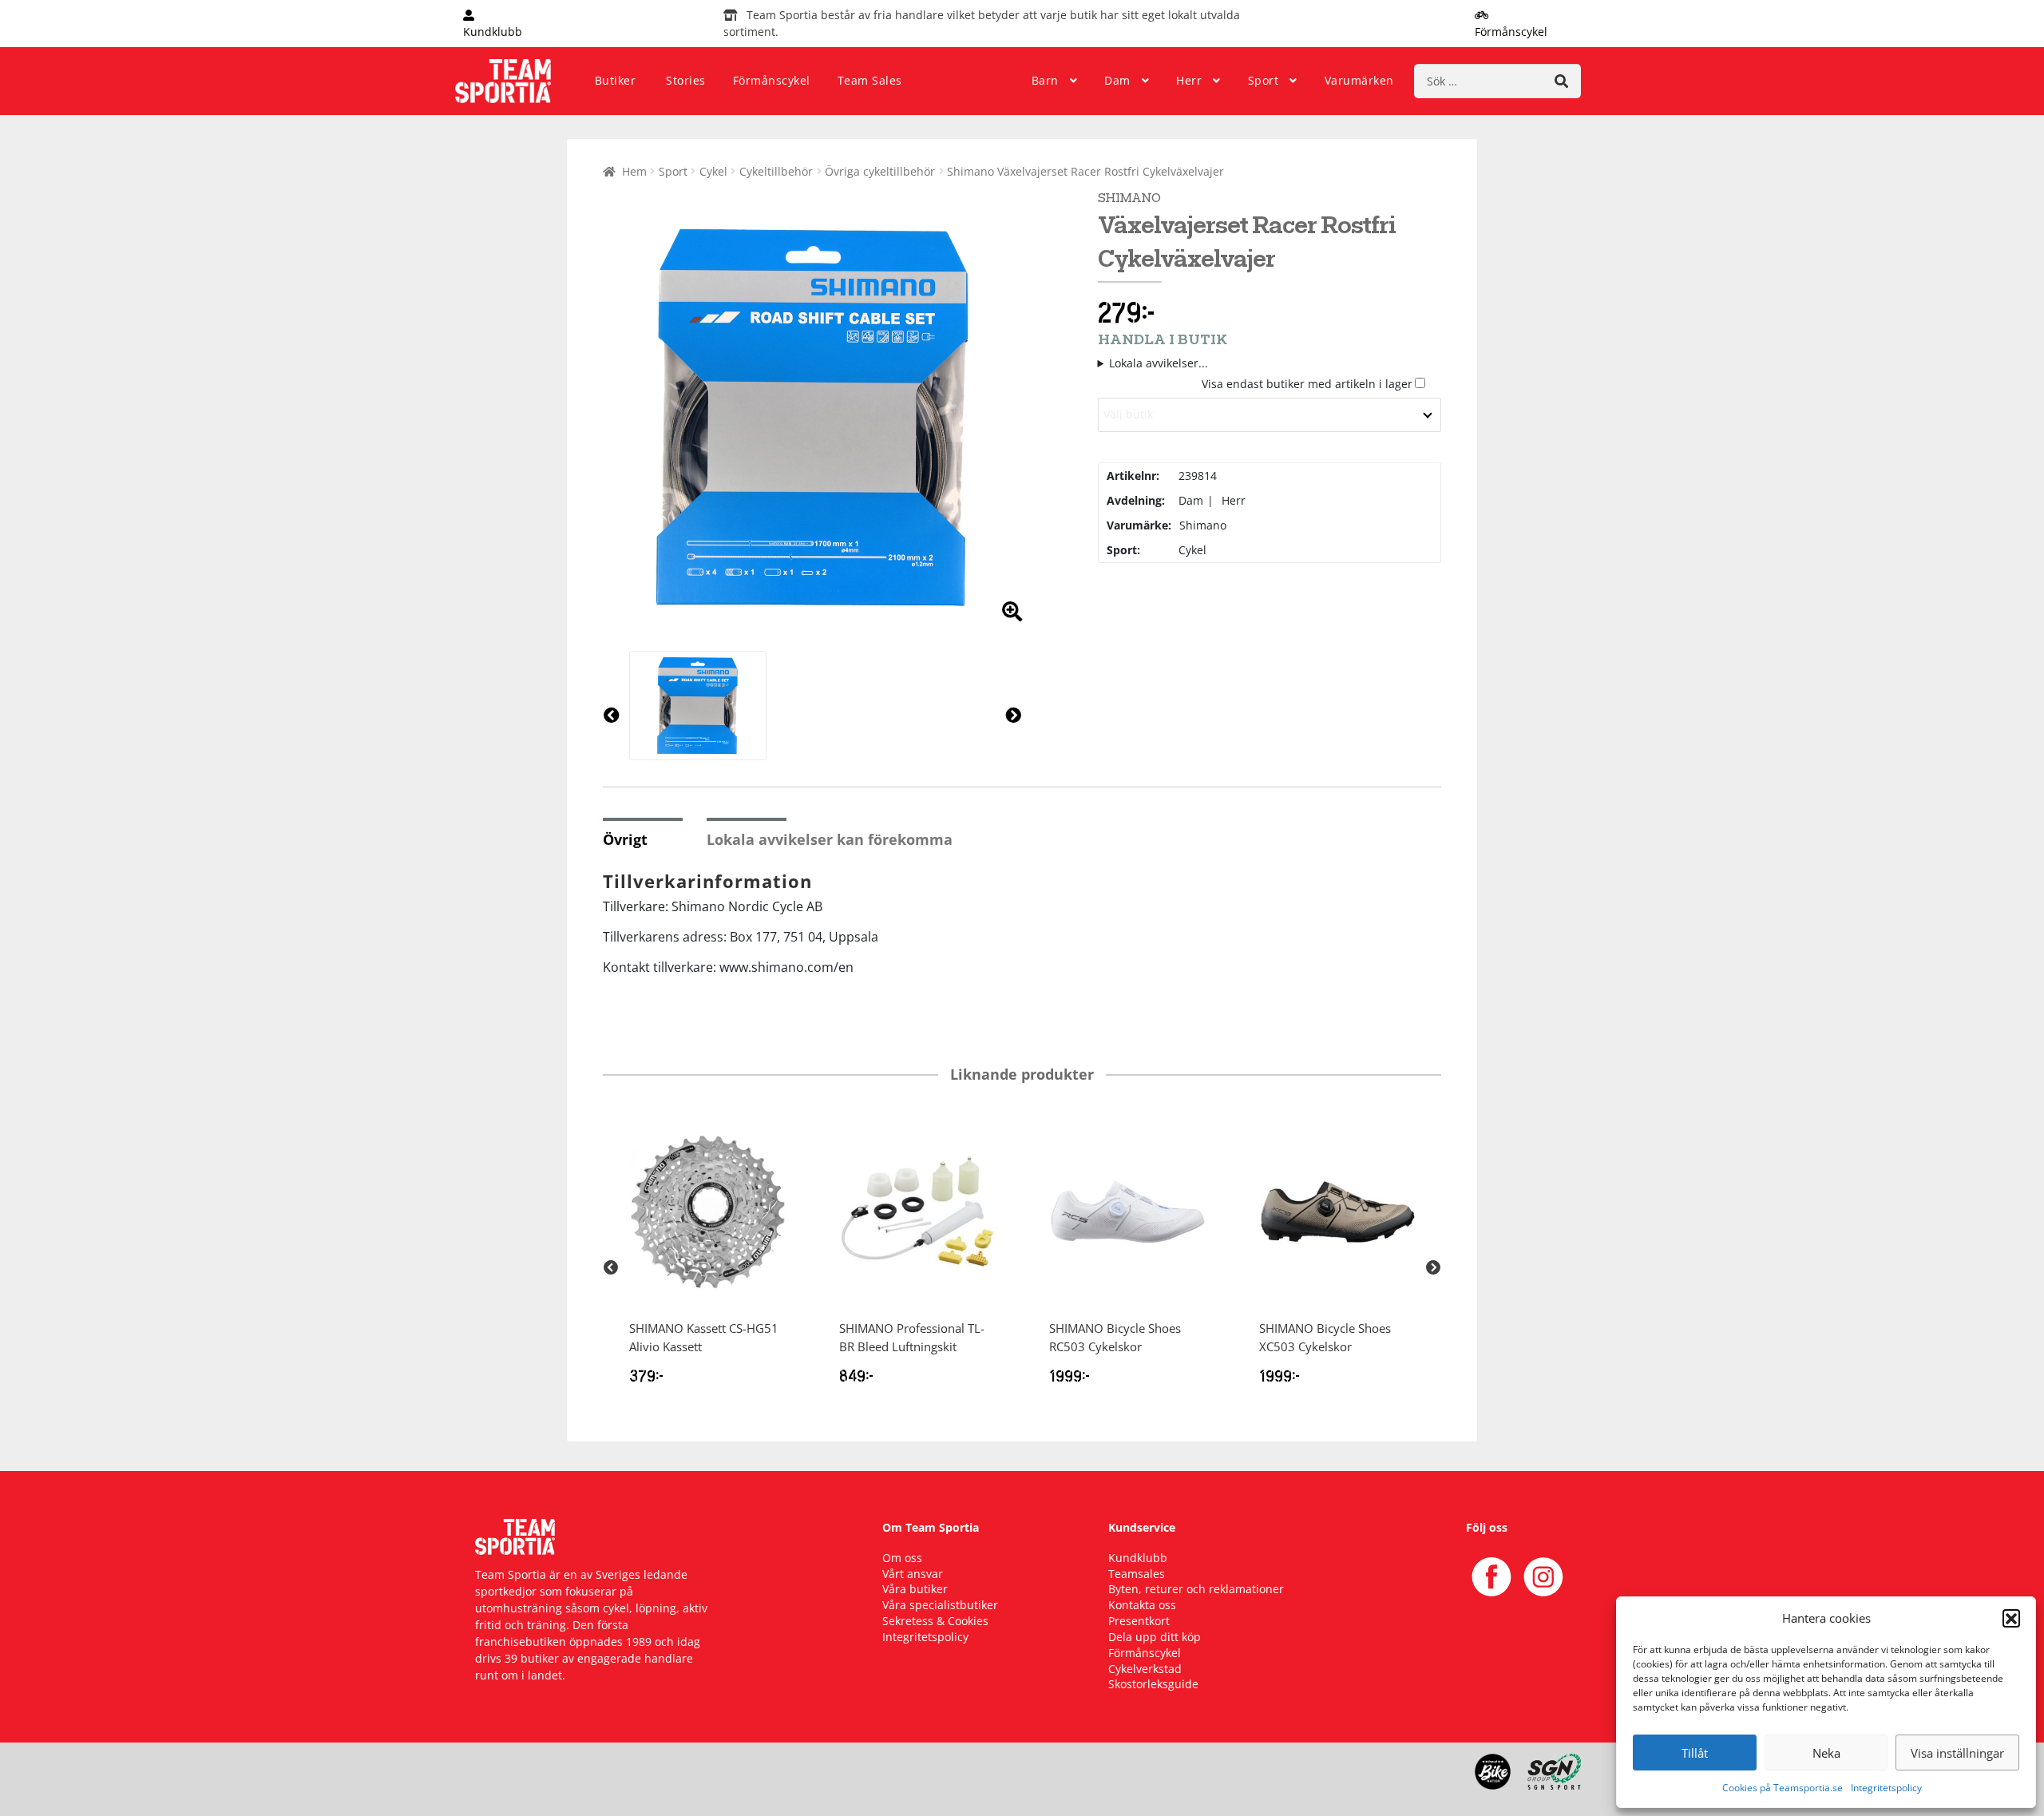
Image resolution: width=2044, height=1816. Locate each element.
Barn (1045, 80)
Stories (686, 80)
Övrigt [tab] (625, 839)
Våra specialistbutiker (940, 1605)
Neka (1826, 1753)
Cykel (713, 171)
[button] (2011, 1618)
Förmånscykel (772, 80)
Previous (611, 1268)
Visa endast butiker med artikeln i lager (1307, 384)
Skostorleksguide (1153, 1684)
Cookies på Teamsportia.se (1783, 1788)
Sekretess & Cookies (935, 1621)
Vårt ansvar (913, 1574)
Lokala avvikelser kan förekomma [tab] (830, 839)
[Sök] (1561, 81)
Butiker (616, 80)
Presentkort (1139, 1621)
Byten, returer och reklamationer (1196, 1589)
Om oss (902, 1558)
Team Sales (870, 80)
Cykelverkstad (1145, 1669)
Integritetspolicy (1886, 1788)
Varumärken (1359, 80)
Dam (1117, 80)
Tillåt (1695, 1753)
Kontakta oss (1142, 1605)
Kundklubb (1138, 1558)
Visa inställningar (1957, 1753)
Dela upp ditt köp (1155, 1637)
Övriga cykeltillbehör (880, 171)
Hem (634, 171)
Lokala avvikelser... (1159, 363)
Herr (1189, 80)
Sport (1264, 80)
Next (1433, 1268)
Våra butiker (915, 1589)
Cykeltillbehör (776, 171)
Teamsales (1137, 1574)
